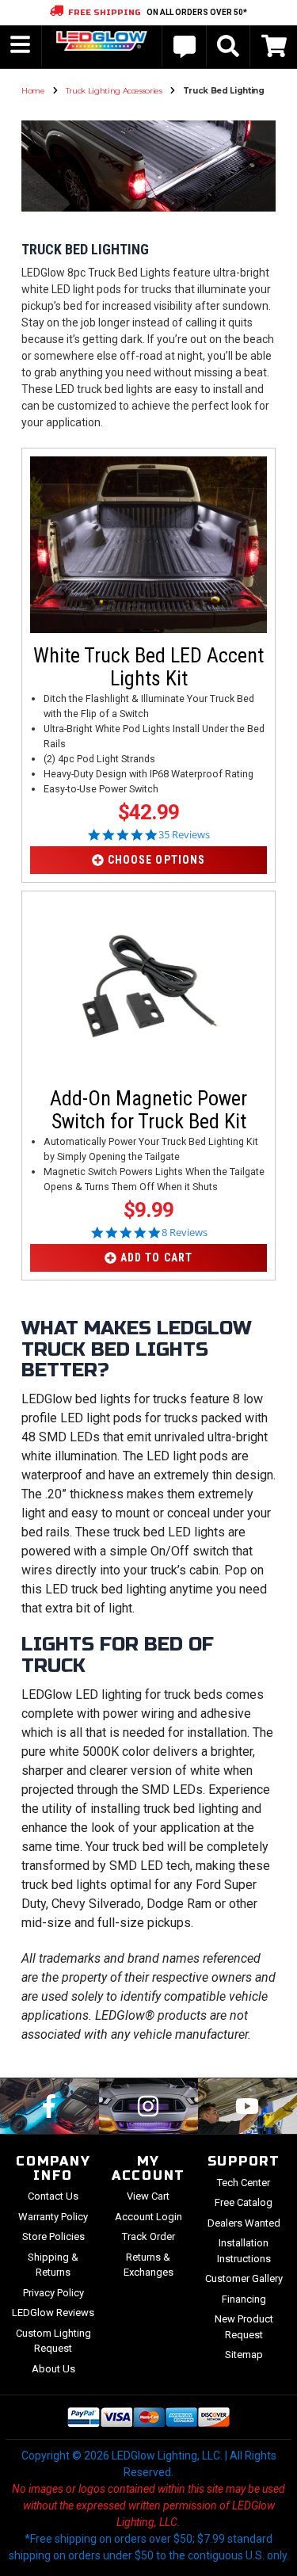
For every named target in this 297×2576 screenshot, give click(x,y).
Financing (244, 2299)
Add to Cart (156, 1257)
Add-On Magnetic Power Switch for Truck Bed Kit (148, 1110)
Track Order (148, 2236)
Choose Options (156, 860)
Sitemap (244, 2355)
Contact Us (53, 2196)
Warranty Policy (53, 2217)
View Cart (148, 2196)
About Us (53, 2369)
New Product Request (244, 2327)
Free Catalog (244, 2202)
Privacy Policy (53, 2293)
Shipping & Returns (53, 2265)
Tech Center (244, 2183)
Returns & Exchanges (148, 2265)
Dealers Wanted (244, 2223)
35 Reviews (184, 835)
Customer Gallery (244, 2278)
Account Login (148, 2217)
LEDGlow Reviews (53, 2313)
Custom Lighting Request (53, 2341)
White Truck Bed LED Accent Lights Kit (148, 667)
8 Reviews (185, 1233)
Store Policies (53, 2236)
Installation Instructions (244, 2251)
